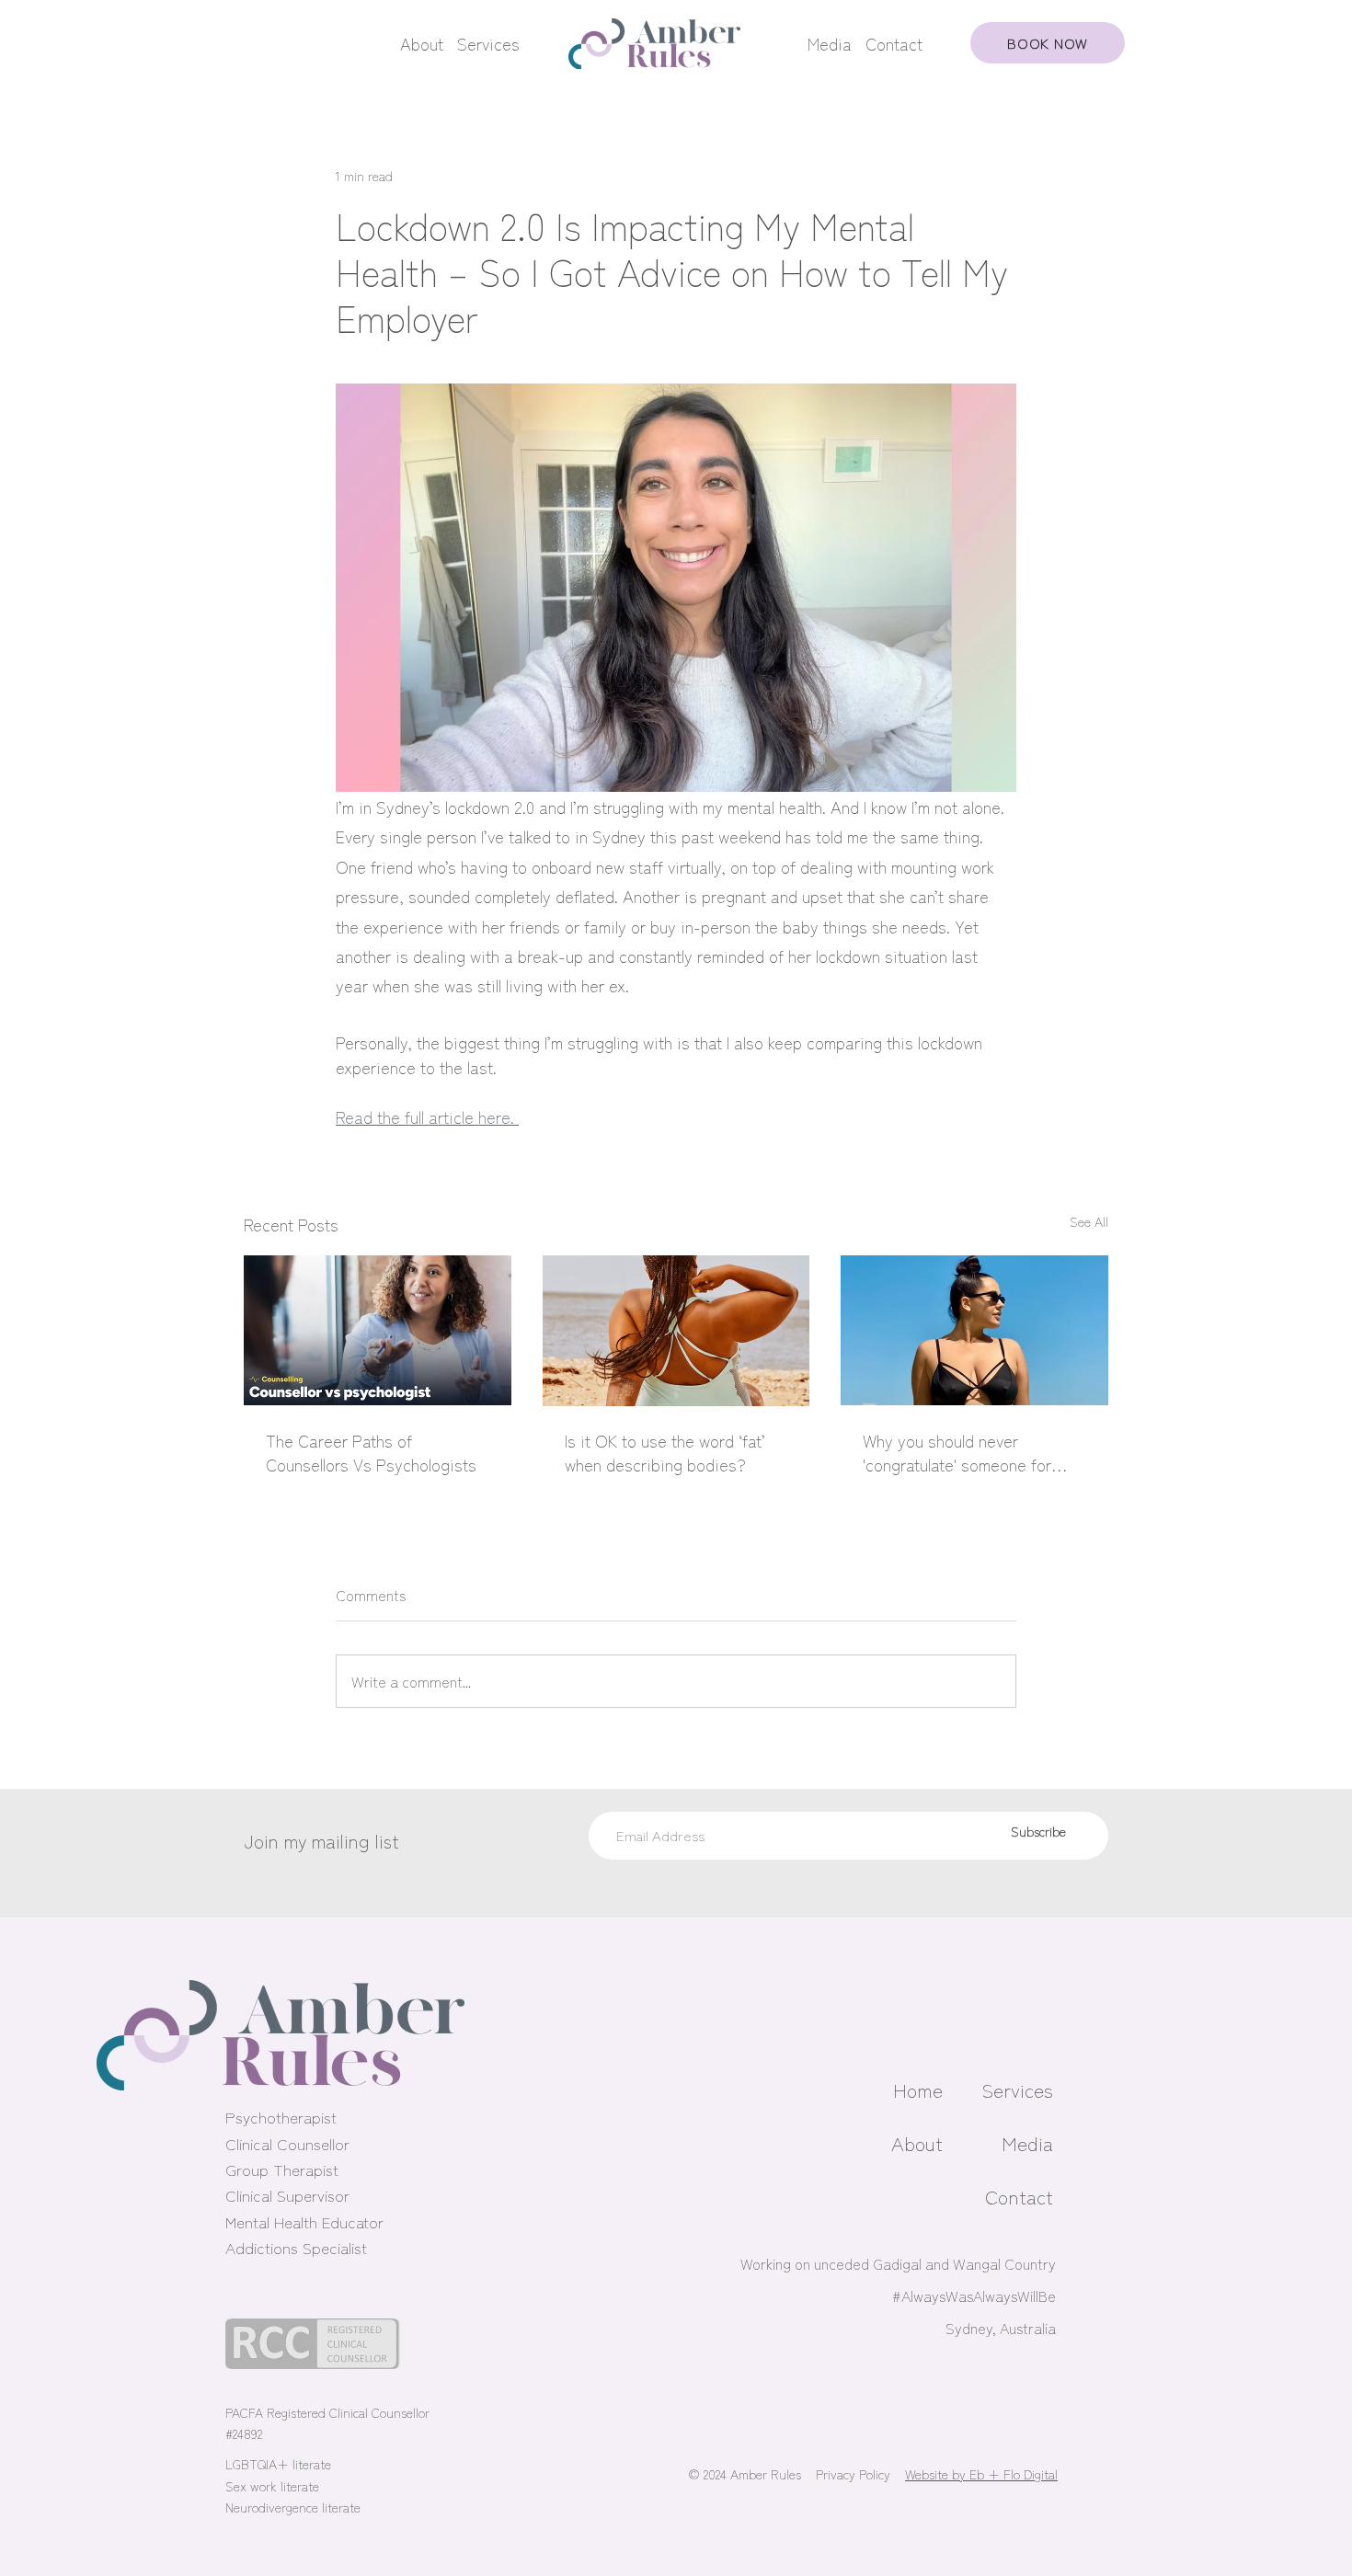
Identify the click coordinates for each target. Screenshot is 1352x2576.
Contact (894, 43)
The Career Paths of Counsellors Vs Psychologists (371, 1452)
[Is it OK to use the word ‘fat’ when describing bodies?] (676, 1331)
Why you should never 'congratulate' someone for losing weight (957, 1452)
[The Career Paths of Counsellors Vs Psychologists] (378, 1330)
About (422, 43)
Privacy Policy (853, 2474)
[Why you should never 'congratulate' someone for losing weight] (974, 1330)
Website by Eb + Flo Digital (981, 2474)
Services (488, 43)
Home (918, 2089)
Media (830, 43)
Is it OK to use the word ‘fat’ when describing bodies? (665, 1452)
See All (1089, 1221)
